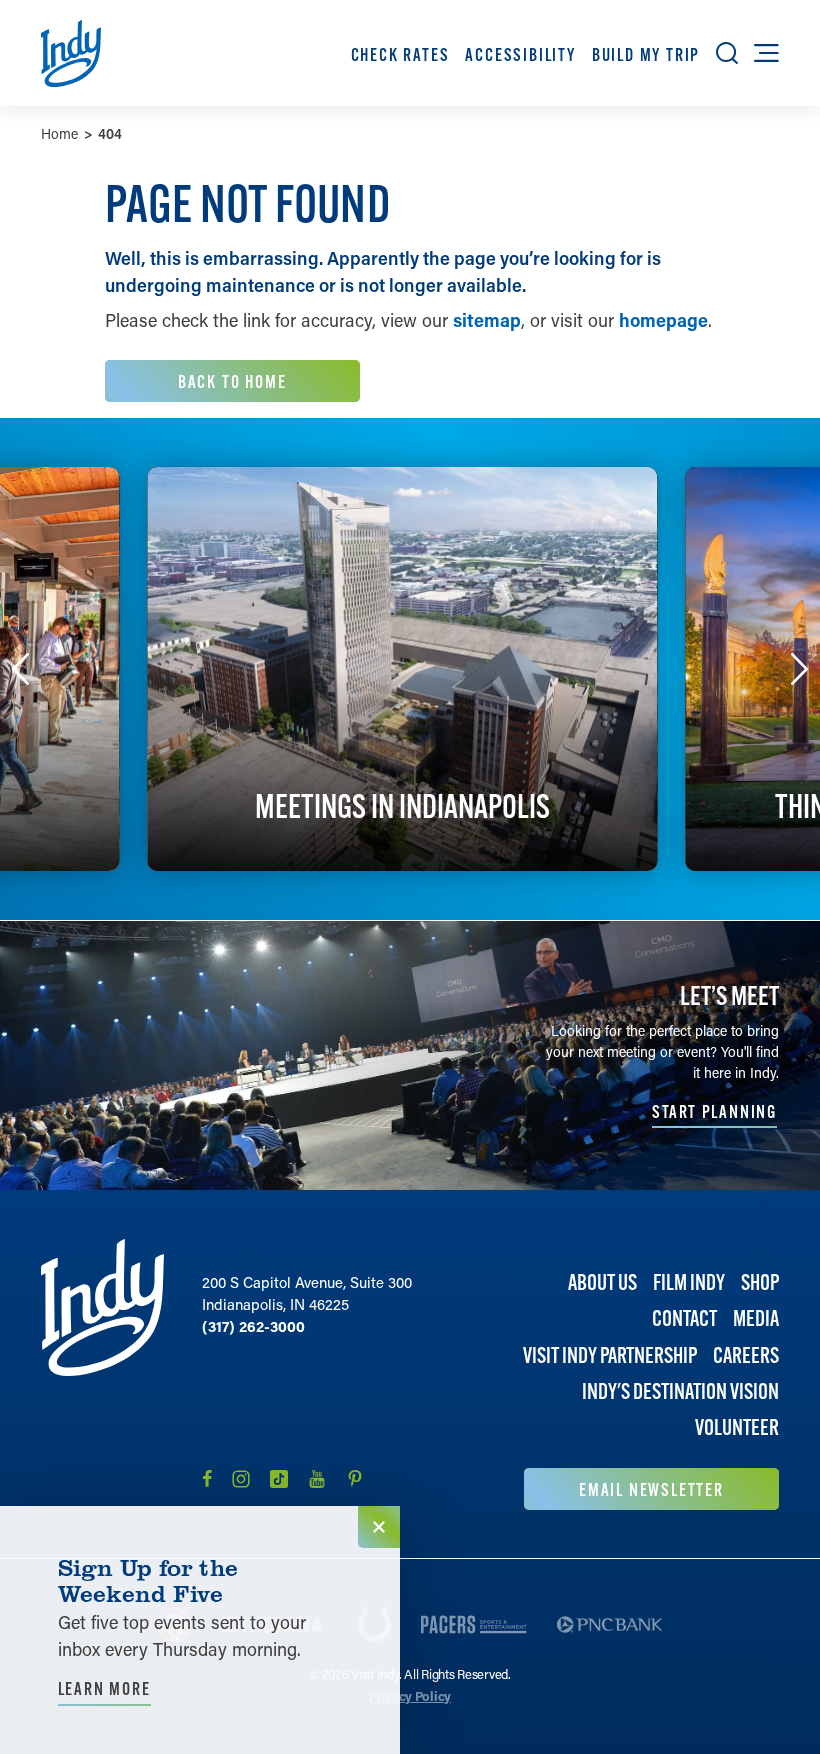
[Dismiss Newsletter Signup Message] (379, 1527)
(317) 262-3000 (253, 1326)
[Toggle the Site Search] (727, 53)
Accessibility (520, 54)
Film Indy (689, 1282)
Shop (760, 1282)
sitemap (487, 320)
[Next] (800, 669)
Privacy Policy (410, 1695)
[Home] (102, 1374)
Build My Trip (646, 54)
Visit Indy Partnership (610, 1355)
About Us (602, 1282)
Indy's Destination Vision (680, 1391)
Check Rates (400, 54)
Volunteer (737, 1427)
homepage (663, 320)
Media (756, 1318)
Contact (684, 1318)
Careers (746, 1355)
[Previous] (21, 669)
